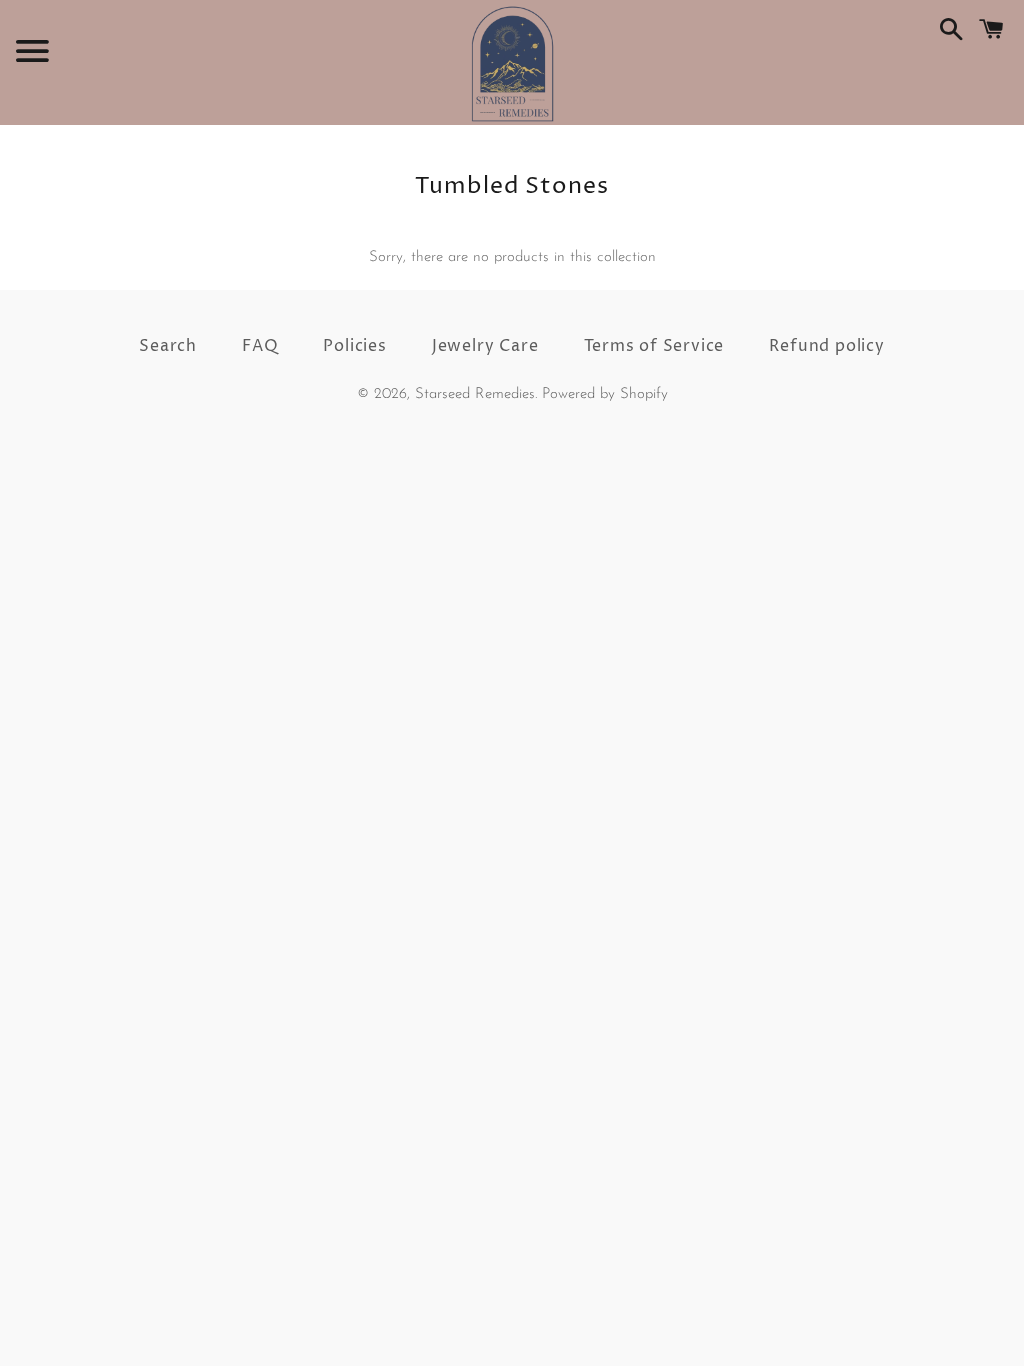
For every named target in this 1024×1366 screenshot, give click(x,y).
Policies (354, 346)
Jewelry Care (485, 346)
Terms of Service (654, 346)
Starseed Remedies (475, 394)
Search (168, 346)
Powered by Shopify (605, 394)
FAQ (260, 346)
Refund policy (826, 346)
